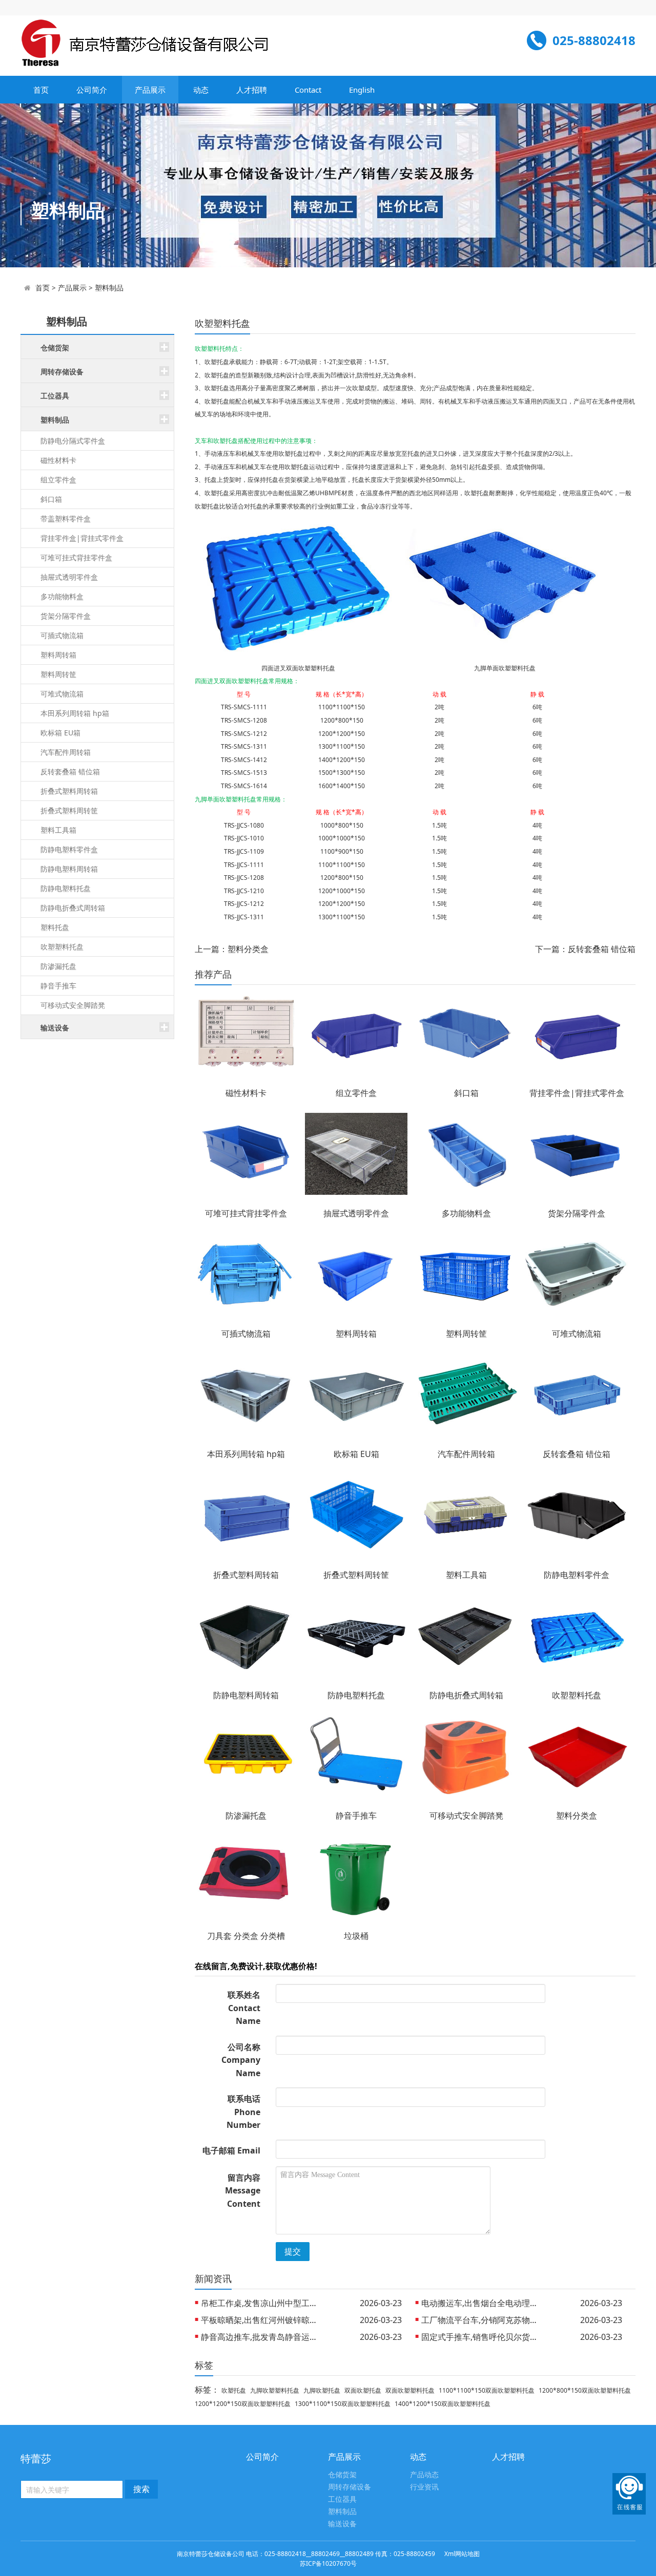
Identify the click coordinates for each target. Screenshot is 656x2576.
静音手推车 (58, 986)
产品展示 (150, 90)
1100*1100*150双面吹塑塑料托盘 (487, 2390)
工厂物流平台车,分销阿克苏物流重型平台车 (483, 2320)
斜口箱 (51, 499)
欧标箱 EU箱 (60, 733)
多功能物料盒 (62, 596)
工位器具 (342, 2499)
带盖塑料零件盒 (66, 519)
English (362, 90)
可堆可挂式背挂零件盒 (76, 557)
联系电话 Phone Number (243, 2112)
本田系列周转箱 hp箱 (75, 713)
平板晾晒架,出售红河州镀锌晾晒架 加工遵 (262, 2320)
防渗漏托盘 (58, 966)
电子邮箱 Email (231, 2150)
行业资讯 (424, 2487)
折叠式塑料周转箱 (69, 791)
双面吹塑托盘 (363, 2390)
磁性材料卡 (58, 460)
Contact (308, 90)
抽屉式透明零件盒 (69, 577)
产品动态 (424, 2475)
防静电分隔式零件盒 (73, 441)
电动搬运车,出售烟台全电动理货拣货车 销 (483, 2303)
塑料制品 (109, 288)
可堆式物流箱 (62, 694)
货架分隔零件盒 (66, 616)
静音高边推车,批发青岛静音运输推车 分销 (262, 2337)
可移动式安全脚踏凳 (73, 1005)
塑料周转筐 (58, 674)
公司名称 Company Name (241, 2060)
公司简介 (92, 90)
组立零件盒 (58, 480)
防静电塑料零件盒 (69, 849)
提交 (293, 2251)
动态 (201, 90)
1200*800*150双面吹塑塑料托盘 (585, 2390)
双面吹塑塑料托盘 (410, 2390)
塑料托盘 (55, 927)
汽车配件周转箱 (66, 752)
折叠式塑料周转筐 (69, 810)
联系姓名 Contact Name (244, 2008)
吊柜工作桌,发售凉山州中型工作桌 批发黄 (262, 2303)
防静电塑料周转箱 (69, 869)
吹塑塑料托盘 (62, 947)
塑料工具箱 (58, 830)
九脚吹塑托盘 (322, 2390)
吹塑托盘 (234, 2390)
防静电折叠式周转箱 (73, 908)
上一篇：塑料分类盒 (232, 949)
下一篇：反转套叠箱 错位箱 (585, 949)
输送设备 (342, 2524)
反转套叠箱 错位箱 (70, 772)
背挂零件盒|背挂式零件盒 (82, 538)
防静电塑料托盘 (66, 888)
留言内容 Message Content (243, 2191)
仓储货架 (342, 2475)
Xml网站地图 (462, 2554)
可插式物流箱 (62, 635)
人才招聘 (252, 90)
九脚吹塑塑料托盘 (275, 2390)
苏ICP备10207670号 (328, 2563)
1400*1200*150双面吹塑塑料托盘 (443, 2404)
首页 (41, 90)
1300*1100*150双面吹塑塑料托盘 (343, 2404)
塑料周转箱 (58, 655)
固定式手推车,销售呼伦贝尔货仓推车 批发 (483, 2337)
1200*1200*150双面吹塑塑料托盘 (243, 2404)
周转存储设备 (350, 2487)
